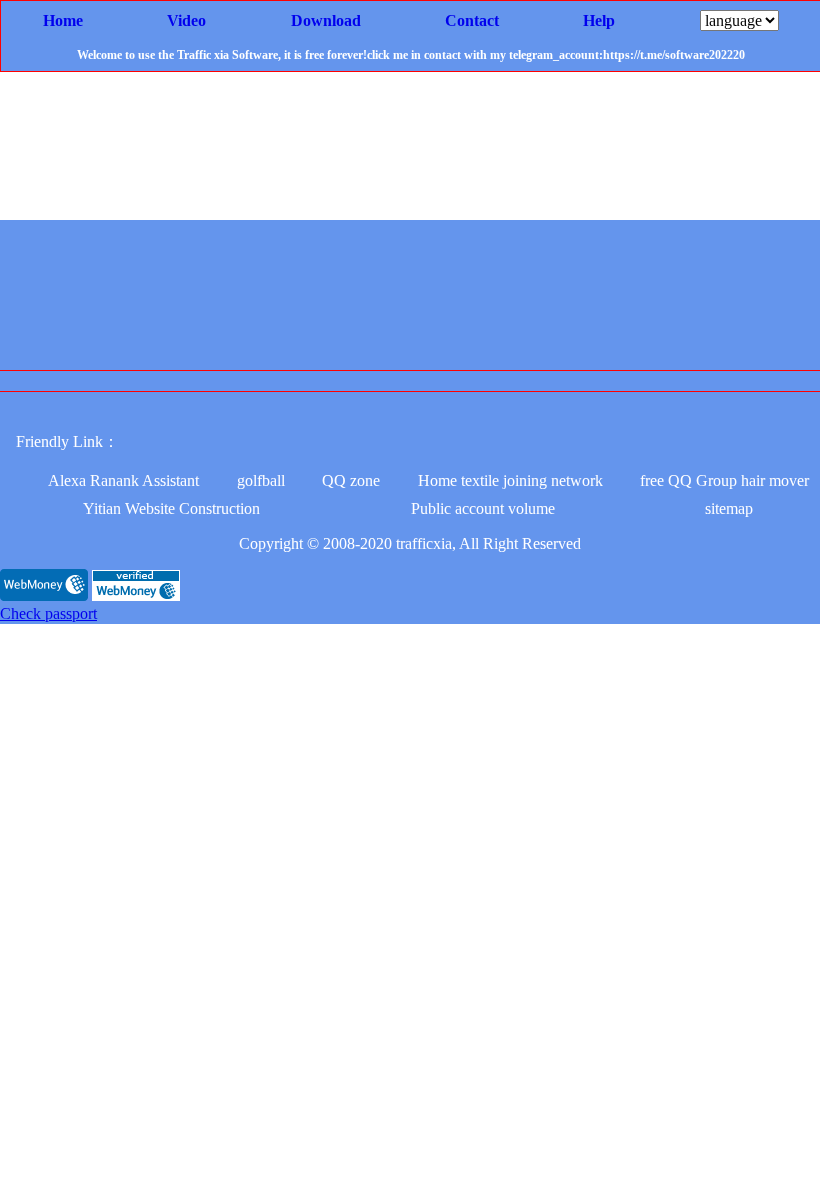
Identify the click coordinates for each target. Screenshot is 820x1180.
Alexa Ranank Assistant (123, 480)
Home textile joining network (510, 480)
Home (63, 20)
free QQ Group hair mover (724, 480)
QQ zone (351, 480)
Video (186, 20)
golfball (261, 480)
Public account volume (483, 508)
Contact (472, 20)
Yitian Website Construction (171, 508)
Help (599, 20)
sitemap (729, 508)
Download (326, 20)
